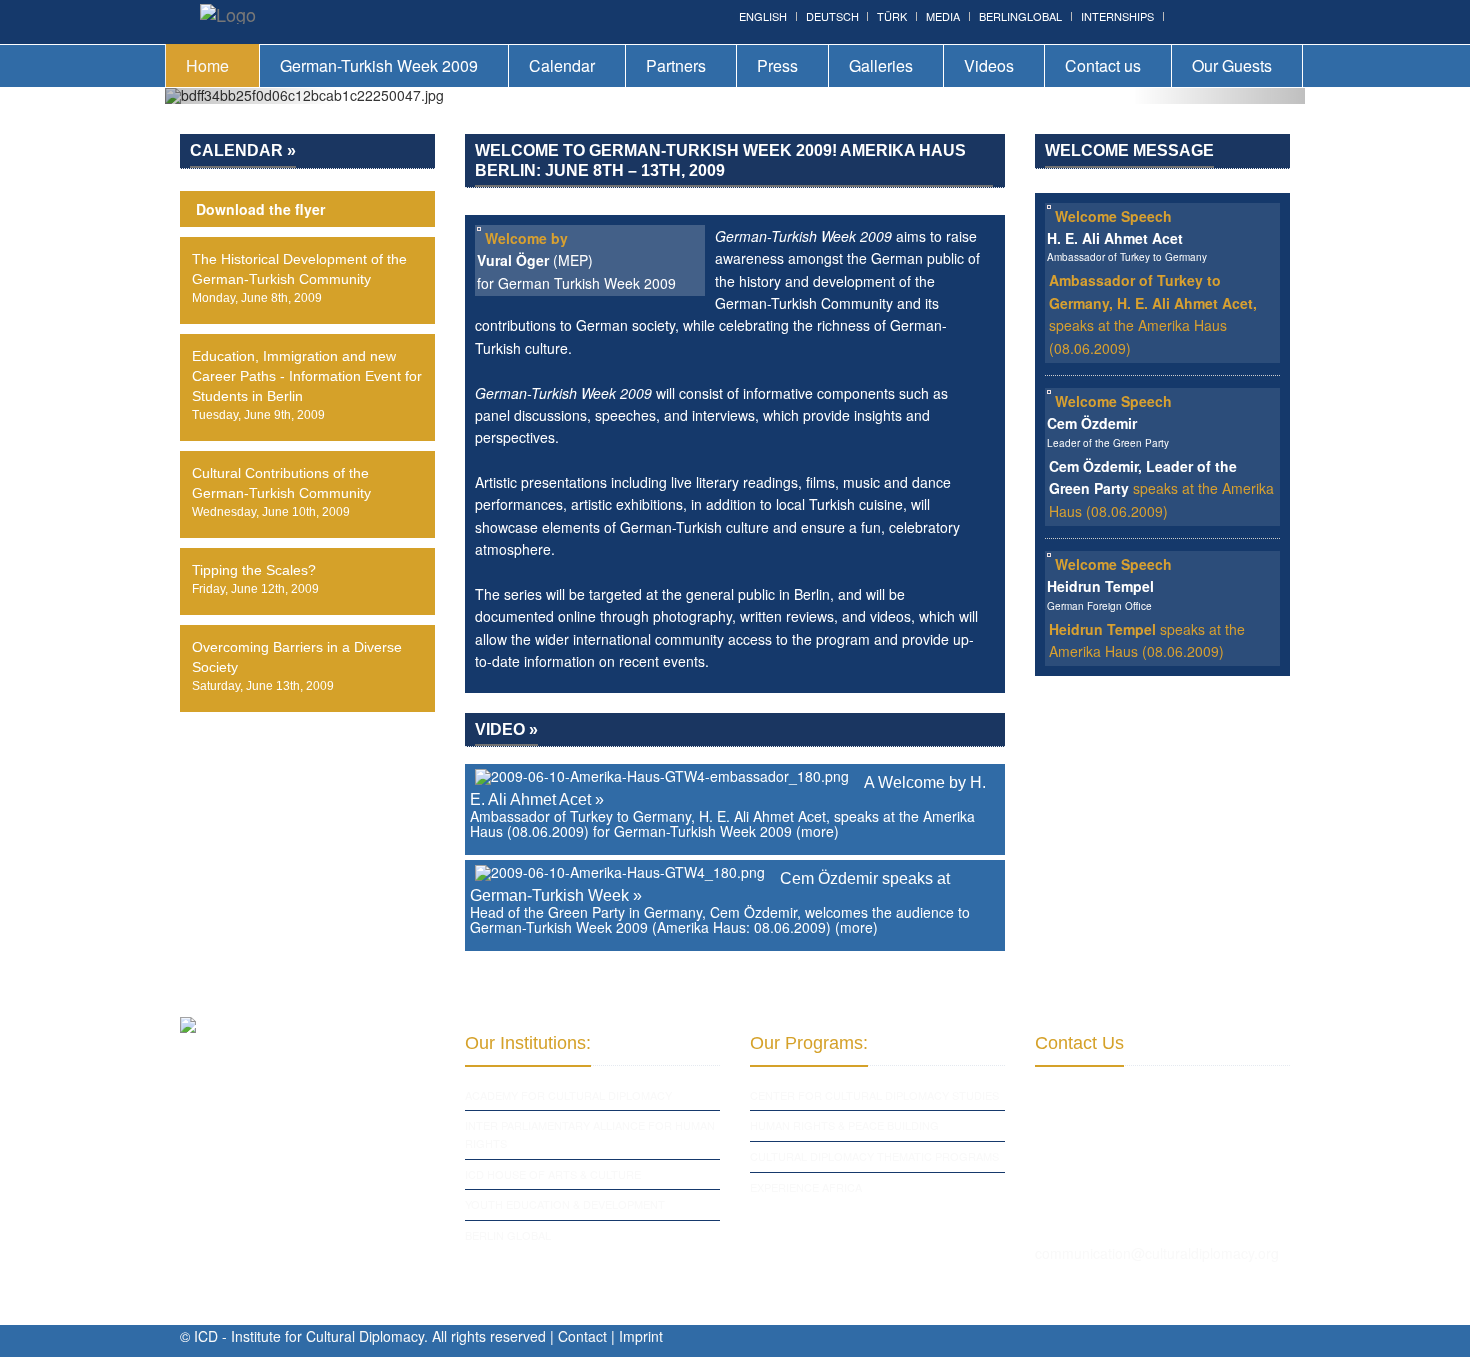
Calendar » (243, 150)
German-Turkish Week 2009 (379, 65)
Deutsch (832, 16)
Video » (506, 729)
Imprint (641, 1336)
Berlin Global (508, 1235)
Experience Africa (806, 1187)
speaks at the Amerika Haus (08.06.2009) (1161, 488)
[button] (250, 96)
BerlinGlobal (1020, 16)
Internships (1117, 16)
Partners (676, 65)
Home (207, 65)
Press (777, 65)
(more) (817, 831)
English (763, 16)
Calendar (562, 65)
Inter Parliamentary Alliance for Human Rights (590, 1134)
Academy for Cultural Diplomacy (568, 1095)
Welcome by (526, 238)
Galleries (881, 65)
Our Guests (1232, 65)
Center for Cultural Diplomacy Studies (874, 1095)
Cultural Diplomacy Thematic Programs (874, 1156)
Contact (582, 1336)
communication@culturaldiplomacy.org (1157, 1253)
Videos (989, 65)
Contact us (1103, 65)
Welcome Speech (1113, 216)
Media (943, 16)
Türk (892, 16)
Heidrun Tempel (1102, 629)
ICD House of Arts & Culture (553, 1174)
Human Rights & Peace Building (844, 1125)
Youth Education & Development (565, 1204)
